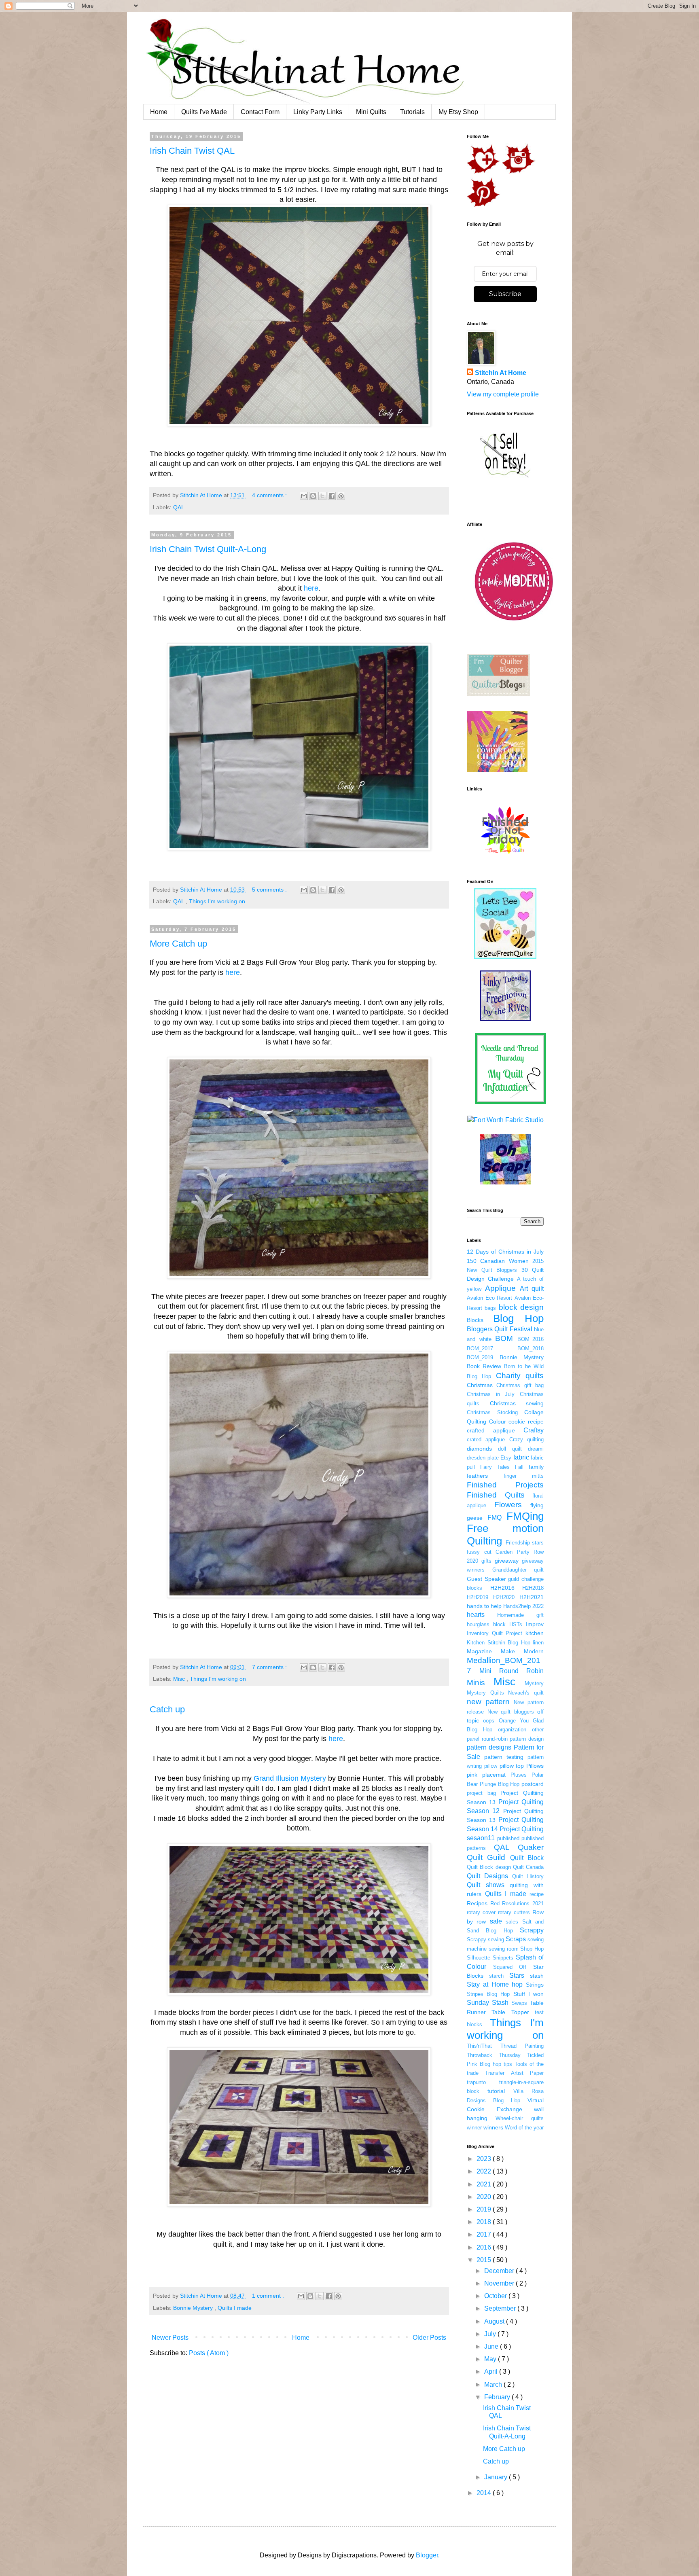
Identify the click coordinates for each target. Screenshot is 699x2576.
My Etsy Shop (458, 112)
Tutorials (412, 112)
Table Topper (510, 2012)
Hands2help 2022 (523, 1606)
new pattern (488, 1702)
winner (474, 2128)
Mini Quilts (371, 112)
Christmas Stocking (492, 1412)
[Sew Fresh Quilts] (505, 956)
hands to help (484, 1606)
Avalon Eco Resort (489, 1298)
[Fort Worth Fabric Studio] (505, 1120)
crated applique (486, 1439)
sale (496, 1921)
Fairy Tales (495, 1467)
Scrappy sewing (485, 1939)
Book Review (484, 1366)
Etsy (506, 1458)
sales (512, 1922)
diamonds (479, 1449)
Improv (535, 1624)
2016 (485, 2247)
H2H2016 (502, 1588)
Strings (535, 1985)
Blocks (475, 1320)
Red (495, 1903)
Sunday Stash (488, 2003)
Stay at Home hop (495, 1984)
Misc (180, 1679)
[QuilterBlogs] (498, 694)
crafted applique (491, 1430)
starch (496, 1976)
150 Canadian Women (498, 1261)
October (496, 2296)
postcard (533, 1784)
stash (537, 1976)
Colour (498, 1421)
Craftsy (534, 1430)
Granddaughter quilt (518, 1570)
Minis (476, 1683)
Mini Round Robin (512, 1671)
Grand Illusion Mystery (290, 1778)
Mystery (534, 1683)
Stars (517, 1975)
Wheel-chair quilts (520, 2118)
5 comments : (270, 890)
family (536, 1467)
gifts (486, 1561)
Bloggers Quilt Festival (500, 1329)
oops (489, 1721)
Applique (500, 1288)
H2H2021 (532, 1597)
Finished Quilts (496, 1495)
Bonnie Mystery (194, 2308)
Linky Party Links (318, 112)
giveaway (507, 1561)
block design (521, 1307)
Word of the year (524, 2128)
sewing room (504, 1949)
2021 (485, 2184)
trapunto (476, 2082)
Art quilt (532, 1289)
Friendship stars (525, 1543)
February (498, 2397)
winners (493, 2127)
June (492, 2346)
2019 (485, 2209)
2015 (485, 2260)
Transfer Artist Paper (514, 2073)
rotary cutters (514, 1912)
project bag (481, 1793)
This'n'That (479, 2046)
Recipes (477, 1903)
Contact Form (260, 112)
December (500, 2271)
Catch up (167, 1709)
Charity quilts (520, 1376)
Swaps (519, 2003)
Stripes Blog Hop (488, 1994)
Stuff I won (528, 1994)
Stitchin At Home (501, 373)
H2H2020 (504, 1597)
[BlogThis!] (313, 496)
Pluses (519, 1775)
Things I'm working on (217, 901)
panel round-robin (487, 1739)
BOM (504, 1338)
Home (159, 112)
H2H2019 (478, 1597)
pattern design (527, 1739)
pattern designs (489, 1747)
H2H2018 (533, 1588)
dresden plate (483, 1458)
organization (512, 1730)
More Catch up (178, 944)
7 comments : (270, 1667)
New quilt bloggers (511, 1712)
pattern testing (504, 1757)
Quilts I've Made (204, 112)
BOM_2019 (480, 1357)
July (491, 2334)
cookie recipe (526, 1421)
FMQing (525, 1516)
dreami (536, 1449)
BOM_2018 (531, 1348)
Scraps (516, 1939)
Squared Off (510, 1967)
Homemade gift (520, 1615)
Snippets (503, 1958)
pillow (491, 1766)
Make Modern (522, 1651)
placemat (494, 1775)
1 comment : (269, 2296)
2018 (485, 2222)
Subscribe (505, 294)
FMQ (495, 1518)
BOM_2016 (531, 1339)
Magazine (479, 1651)
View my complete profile (503, 394)
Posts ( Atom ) (209, 2353)
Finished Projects (505, 1485)
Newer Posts (170, 2338)
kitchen (535, 1633)
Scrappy (532, 1930)
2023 (485, 2159)
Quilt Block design (489, 1867)
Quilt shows (486, 1885)
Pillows (535, 1766)
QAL (179, 507)
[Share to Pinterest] (341, 496)
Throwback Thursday (494, 2055)
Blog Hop (518, 1318)
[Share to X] (322, 496)
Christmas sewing (517, 1403)
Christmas (480, 1385)
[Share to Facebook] (332, 496)
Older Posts (429, 2338)
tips (508, 2064)
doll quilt (510, 1449)
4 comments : (270, 495)
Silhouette (479, 1958)
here (311, 588)
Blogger (427, 2555)
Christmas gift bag (520, 1385)
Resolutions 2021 (523, 1903)
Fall (519, 1467)
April (492, 2372)
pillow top (512, 1766)
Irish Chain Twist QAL (192, 151)
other (538, 1730)
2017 (485, 2234)
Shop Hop (532, 1949)
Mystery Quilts (485, 1693)
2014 (485, 2493)
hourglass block (486, 1624)
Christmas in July (491, 1394)
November (500, 2283)
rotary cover (481, 1912)
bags (490, 1308)
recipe (537, 1894)
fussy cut (479, 1552)
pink (472, 1775)
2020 (485, 2197)
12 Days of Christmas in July (505, 1252)
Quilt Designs (487, 1876)
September (501, 2308)
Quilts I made (235, 2308)
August (495, 2321)
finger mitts (524, 1476)
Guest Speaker (486, 1579)
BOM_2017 (480, 1348)
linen (538, 1643)
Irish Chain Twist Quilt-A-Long (208, 549)
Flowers (508, 1505)
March (494, 2384)
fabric (521, 1457)
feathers (477, 1476)
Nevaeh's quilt (526, 1693)
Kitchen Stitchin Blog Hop (499, 1643)
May (491, 2359)
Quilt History (528, 1876)
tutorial (496, 2091)
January (497, 2477)
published (508, 1838)
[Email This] (304, 496)
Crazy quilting (526, 1439)
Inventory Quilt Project (495, 1633)
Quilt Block (527, 1858)
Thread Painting (522, 2046)
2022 (485, 2171)
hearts (476, 1615)
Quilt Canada (528, 1867)
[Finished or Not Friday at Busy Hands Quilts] (505, 853)
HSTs (516, 1624)
